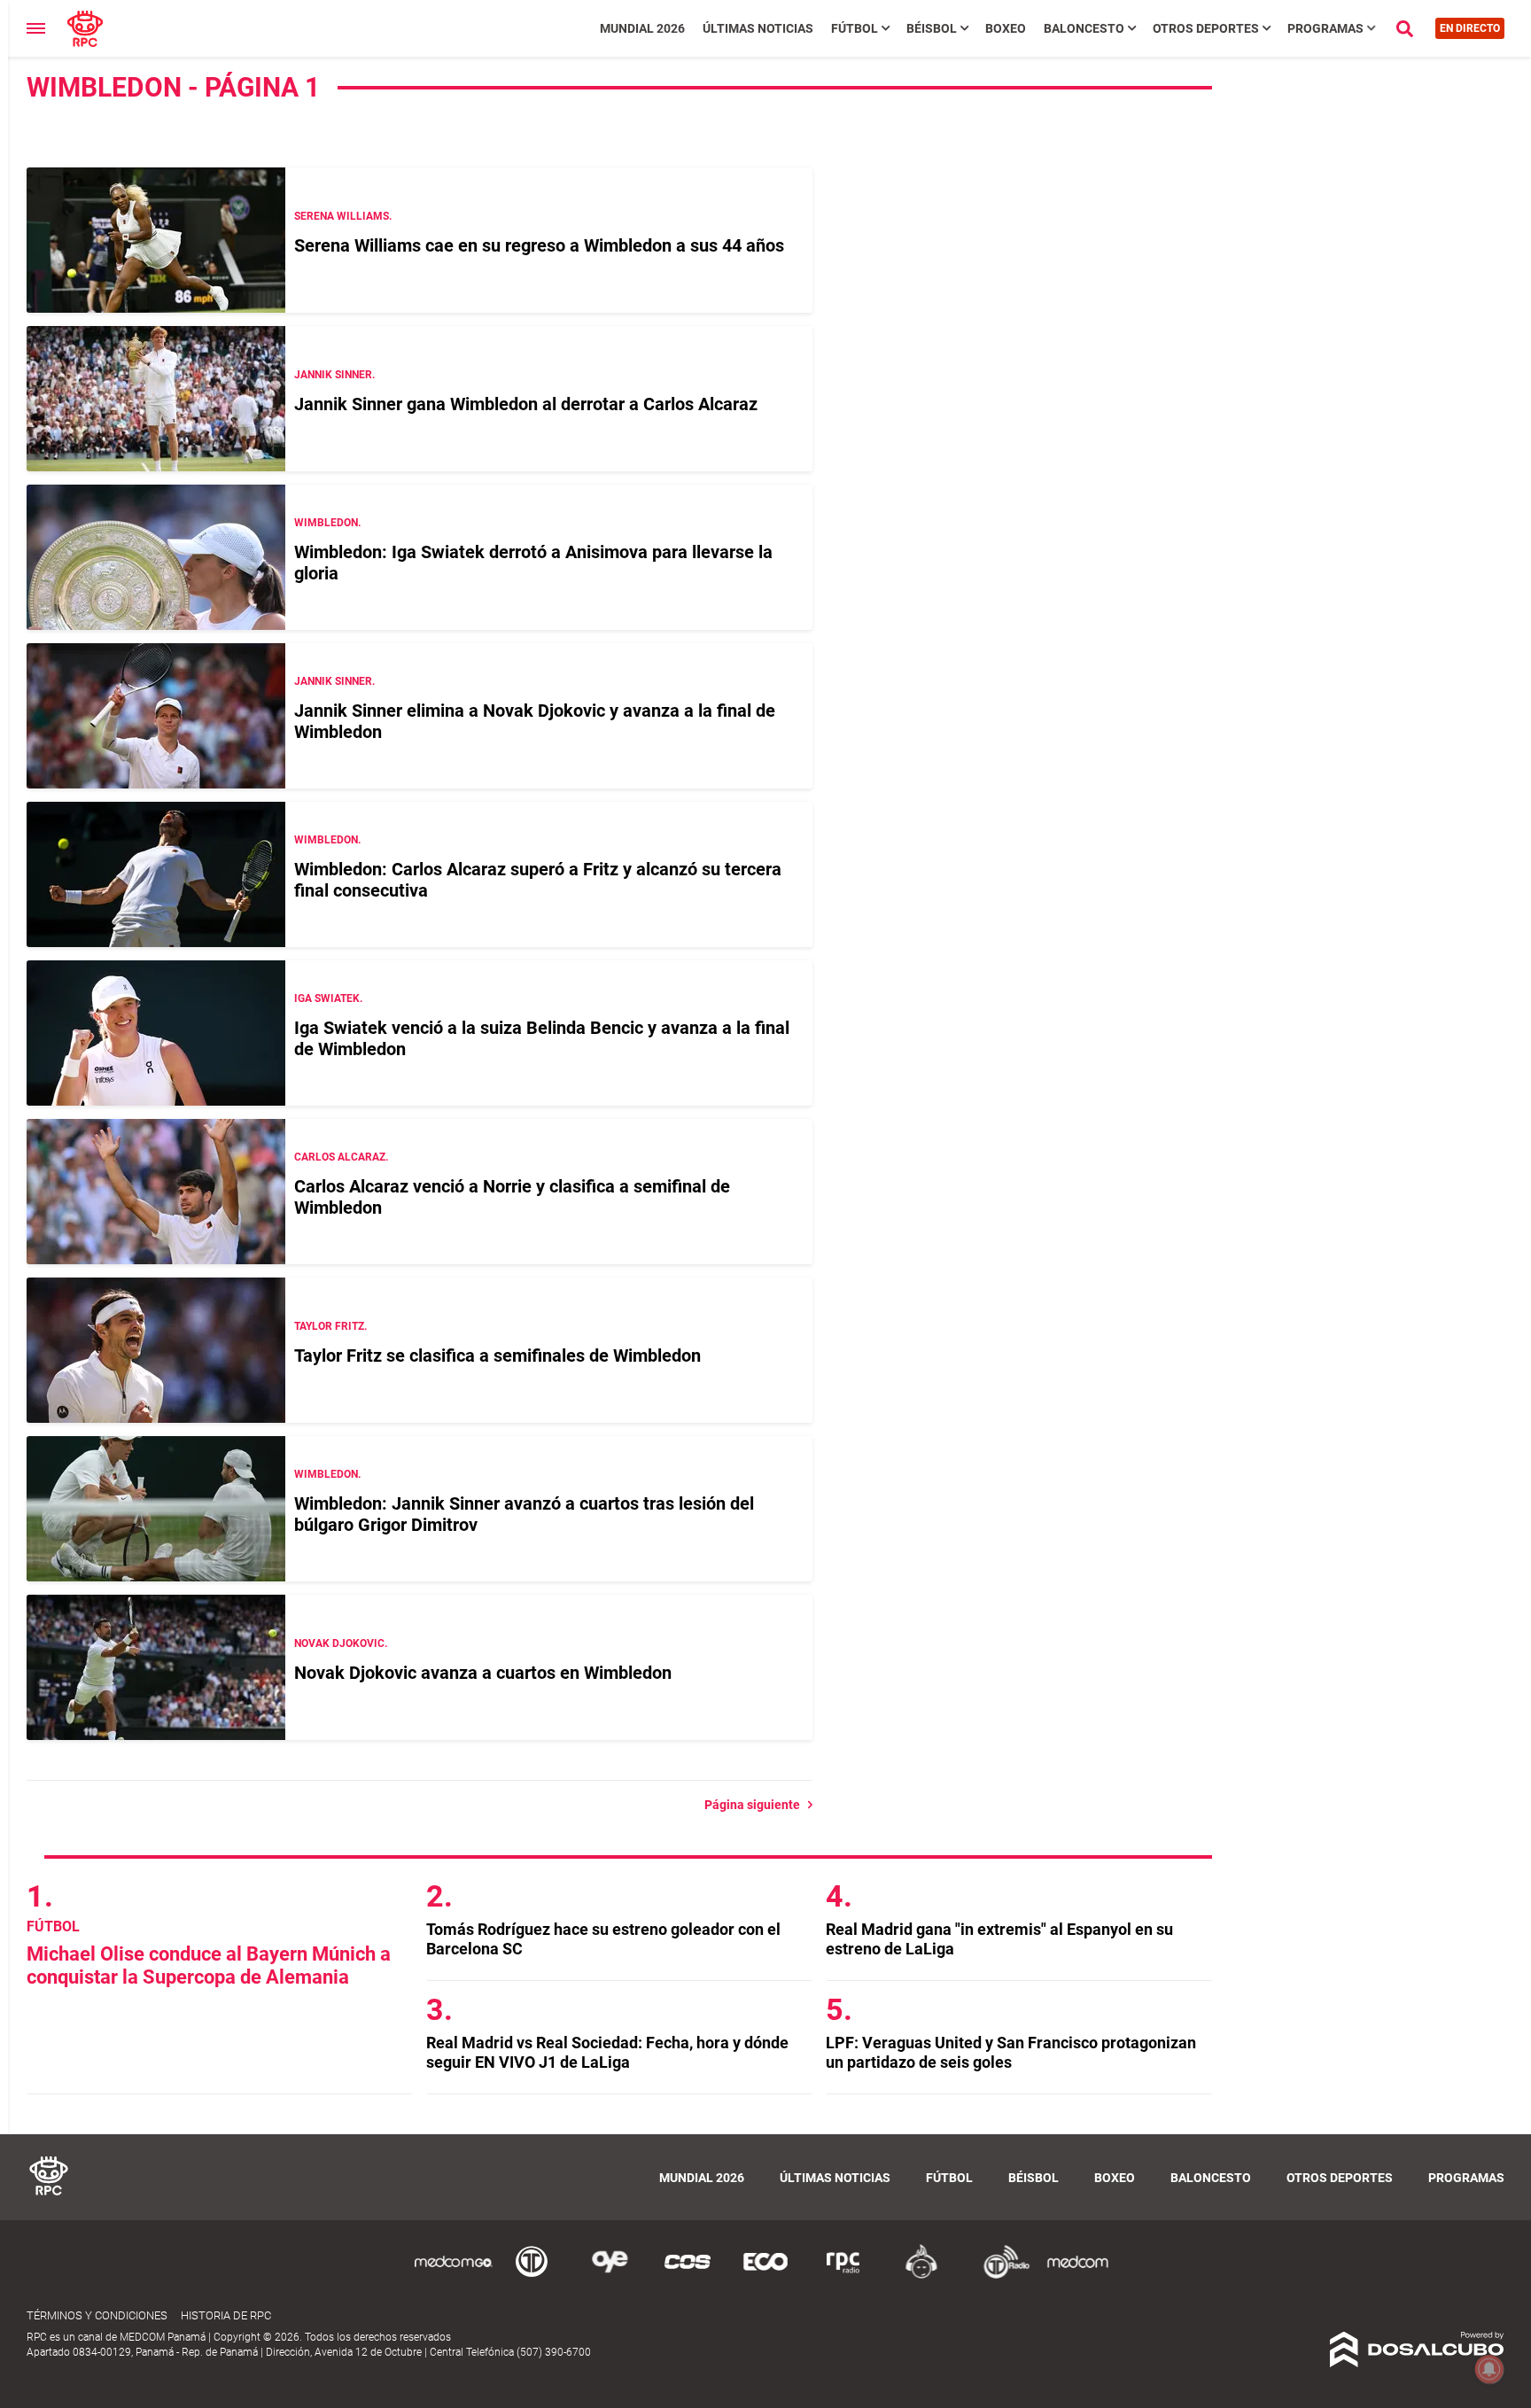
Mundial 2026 (642, 28)
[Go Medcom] (454, 2276)
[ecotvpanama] (765, 2276)
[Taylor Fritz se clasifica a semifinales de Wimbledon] (156, 1350)
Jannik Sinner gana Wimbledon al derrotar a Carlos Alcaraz (526, 404)
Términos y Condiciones (97, 2315)
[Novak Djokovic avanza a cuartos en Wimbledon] (156, 1667)
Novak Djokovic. (341, 1643)
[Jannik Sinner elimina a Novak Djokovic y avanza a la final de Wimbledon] (156, 716)
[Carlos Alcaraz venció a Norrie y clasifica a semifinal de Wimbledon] (156, 1192)
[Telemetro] (532, 2276)
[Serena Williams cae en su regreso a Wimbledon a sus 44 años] (156, 240)
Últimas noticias (758, 28)
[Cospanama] (688, 2276)
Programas (1325, 28)
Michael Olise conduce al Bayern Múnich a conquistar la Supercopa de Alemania (209, 1965)
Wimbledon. (327, 523)
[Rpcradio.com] (843, 2276)
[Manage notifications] (1489, 2369)
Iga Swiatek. (328, 998)
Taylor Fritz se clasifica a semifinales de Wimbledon (497, 1355)
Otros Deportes (1206, 28)
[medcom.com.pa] (1077, 2276)
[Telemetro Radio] (999, 2276)
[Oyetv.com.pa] (610, 2276)
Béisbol (932, 28)
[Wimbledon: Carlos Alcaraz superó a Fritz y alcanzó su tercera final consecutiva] (156, 874)
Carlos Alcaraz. (341, 1157)
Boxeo (1006, 28)
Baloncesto (1084, 28)
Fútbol (855, 28)
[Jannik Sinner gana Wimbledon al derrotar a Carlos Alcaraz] (156, 399)
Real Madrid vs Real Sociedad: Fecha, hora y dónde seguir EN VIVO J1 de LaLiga (607, 2052)
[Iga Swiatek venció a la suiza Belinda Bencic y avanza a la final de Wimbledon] (156, 1033)
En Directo (1470, 28)
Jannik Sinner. (334, 375)
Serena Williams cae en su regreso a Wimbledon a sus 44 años (539, 245)
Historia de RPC (226, 2315)
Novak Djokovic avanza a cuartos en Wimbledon (483, 1673)
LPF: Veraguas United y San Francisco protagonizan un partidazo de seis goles (1011, 2052)
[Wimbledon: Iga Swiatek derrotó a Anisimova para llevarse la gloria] (156, 557)
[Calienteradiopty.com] (921, 2276)
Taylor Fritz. (330, 1326)
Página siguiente (756, 1805)
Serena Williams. (343, 216)
